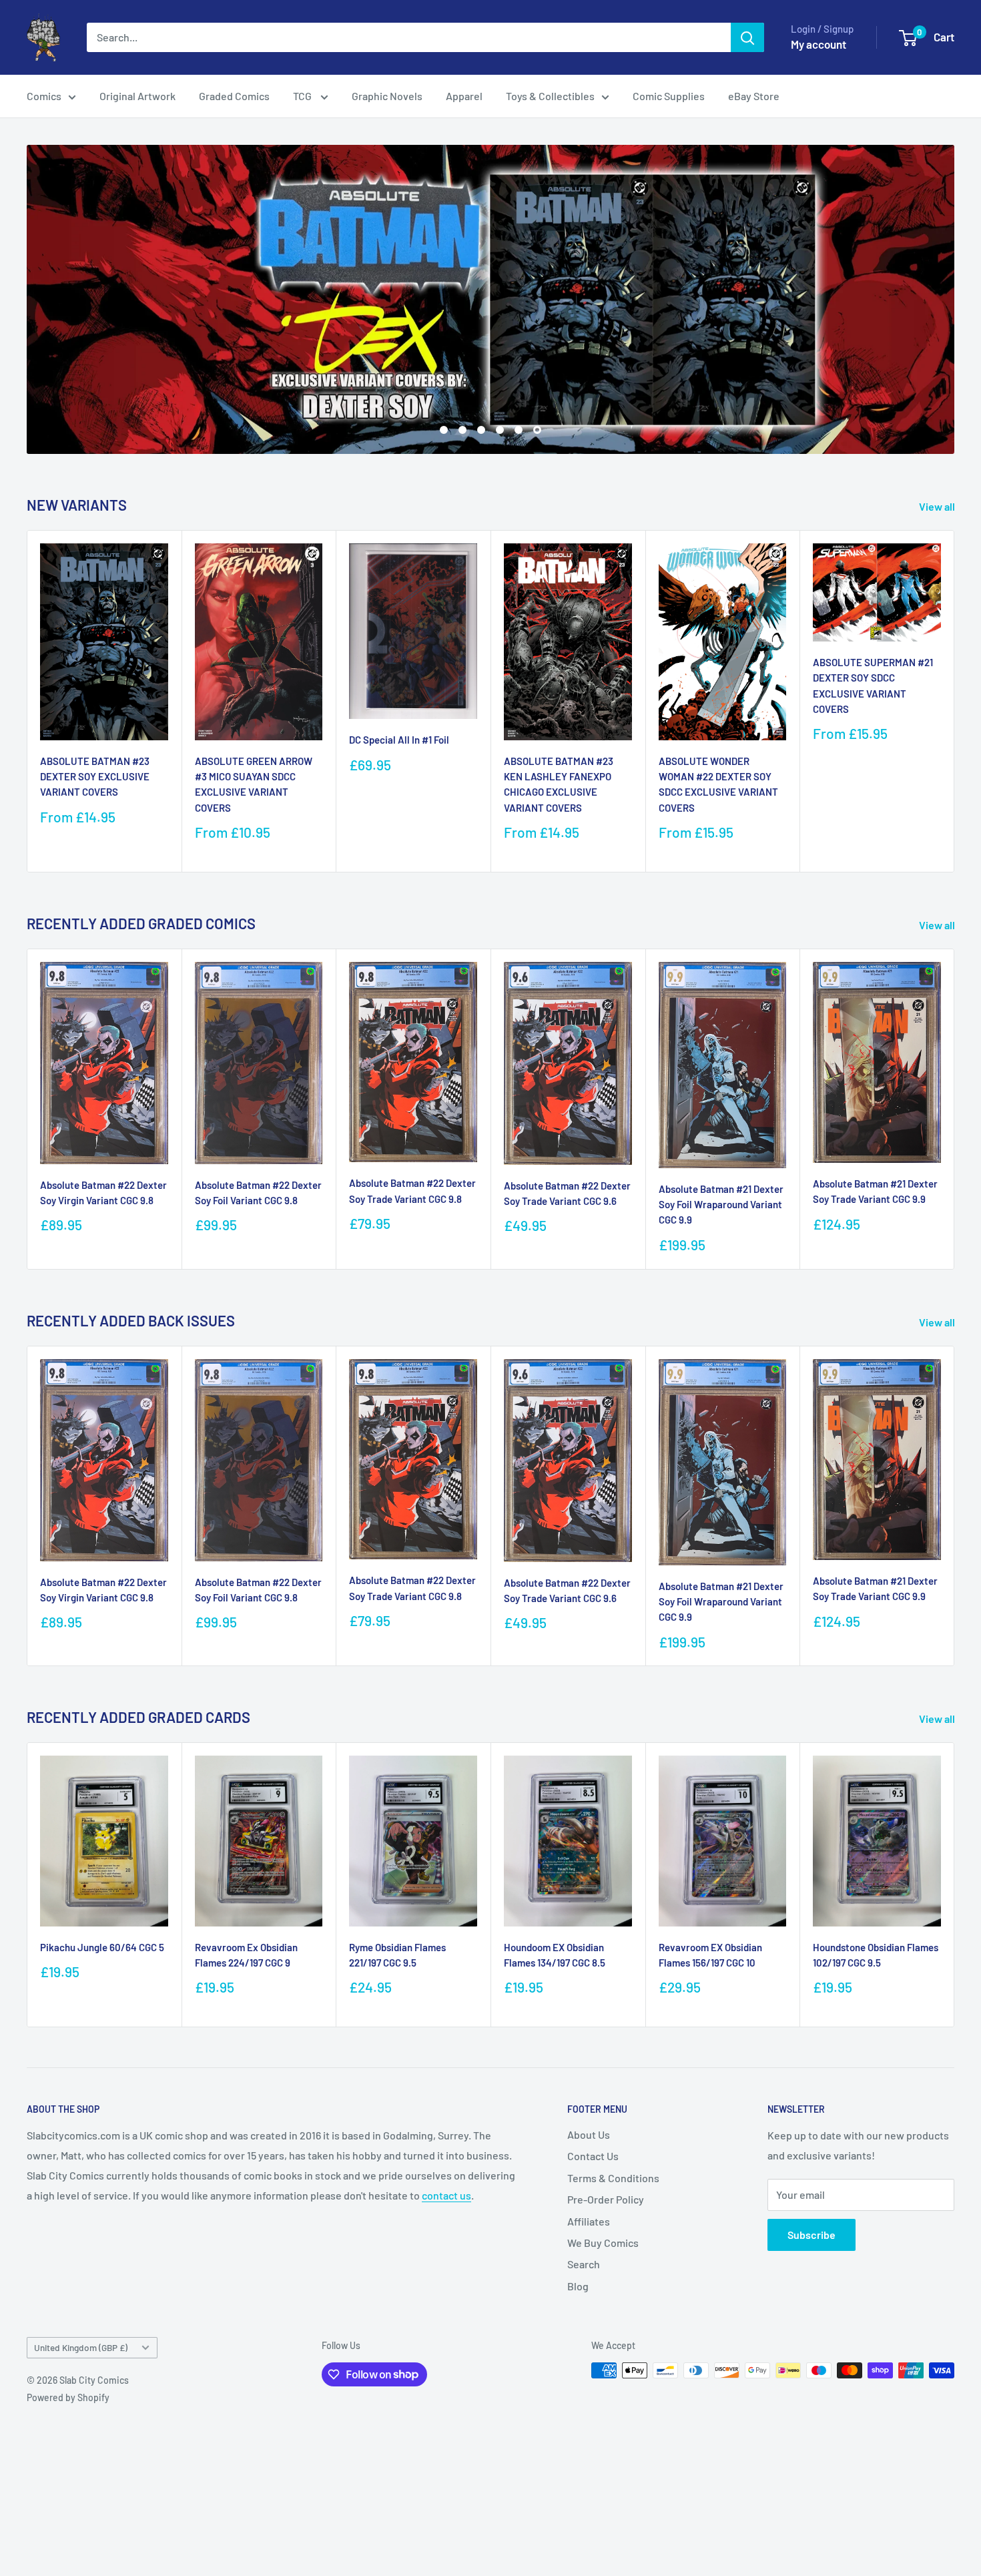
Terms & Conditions (613, 2178)
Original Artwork (137, 96)
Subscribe (811, 2235)
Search (584, 2264)
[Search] (747, 37)
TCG (303, 96)
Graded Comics (234, 96)
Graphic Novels (387, 96)
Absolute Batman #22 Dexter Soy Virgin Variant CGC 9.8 (103, 1193)
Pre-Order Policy (606, 2199)
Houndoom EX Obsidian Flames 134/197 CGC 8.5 (555, 1955)
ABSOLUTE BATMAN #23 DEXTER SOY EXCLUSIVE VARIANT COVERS (95, 777)
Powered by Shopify (68, 2397)
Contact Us (593, 2156)
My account (819, 44)
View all (938, 506)
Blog (578, 2286)
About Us (589, 2134)
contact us (446, 2195)
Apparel (464, 96)
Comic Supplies (669, 96)
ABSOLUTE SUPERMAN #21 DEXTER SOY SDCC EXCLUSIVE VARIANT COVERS (873, 686)
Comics (44, 96)
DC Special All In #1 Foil (399, 740)
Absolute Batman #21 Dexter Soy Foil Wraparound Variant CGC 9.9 (721, 1205)
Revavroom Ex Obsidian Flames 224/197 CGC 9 (246, 1955)
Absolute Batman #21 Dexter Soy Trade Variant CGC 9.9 (875, 1191)
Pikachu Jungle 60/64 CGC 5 (102, 1947)
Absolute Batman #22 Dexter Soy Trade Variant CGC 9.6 (567, 1193)
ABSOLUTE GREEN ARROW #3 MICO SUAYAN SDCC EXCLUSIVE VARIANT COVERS (254, 784)
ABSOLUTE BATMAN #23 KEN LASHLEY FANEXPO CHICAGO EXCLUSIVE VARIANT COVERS (559, 784)
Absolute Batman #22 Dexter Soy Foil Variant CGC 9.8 (258, 1193)
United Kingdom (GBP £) (81, 2347)
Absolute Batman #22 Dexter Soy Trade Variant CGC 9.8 (412, 1191)
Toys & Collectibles (550, 96)
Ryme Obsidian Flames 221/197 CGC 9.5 (397, 1955)
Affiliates (589, 2221)
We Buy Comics (603, 2243)
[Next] (955, 701)
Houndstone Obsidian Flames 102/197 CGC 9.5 (876, 1955)
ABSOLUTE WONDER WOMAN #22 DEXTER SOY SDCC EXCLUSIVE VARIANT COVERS (718, 784)
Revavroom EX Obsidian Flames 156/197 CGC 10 (710, 1955)
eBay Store (754, 96)
